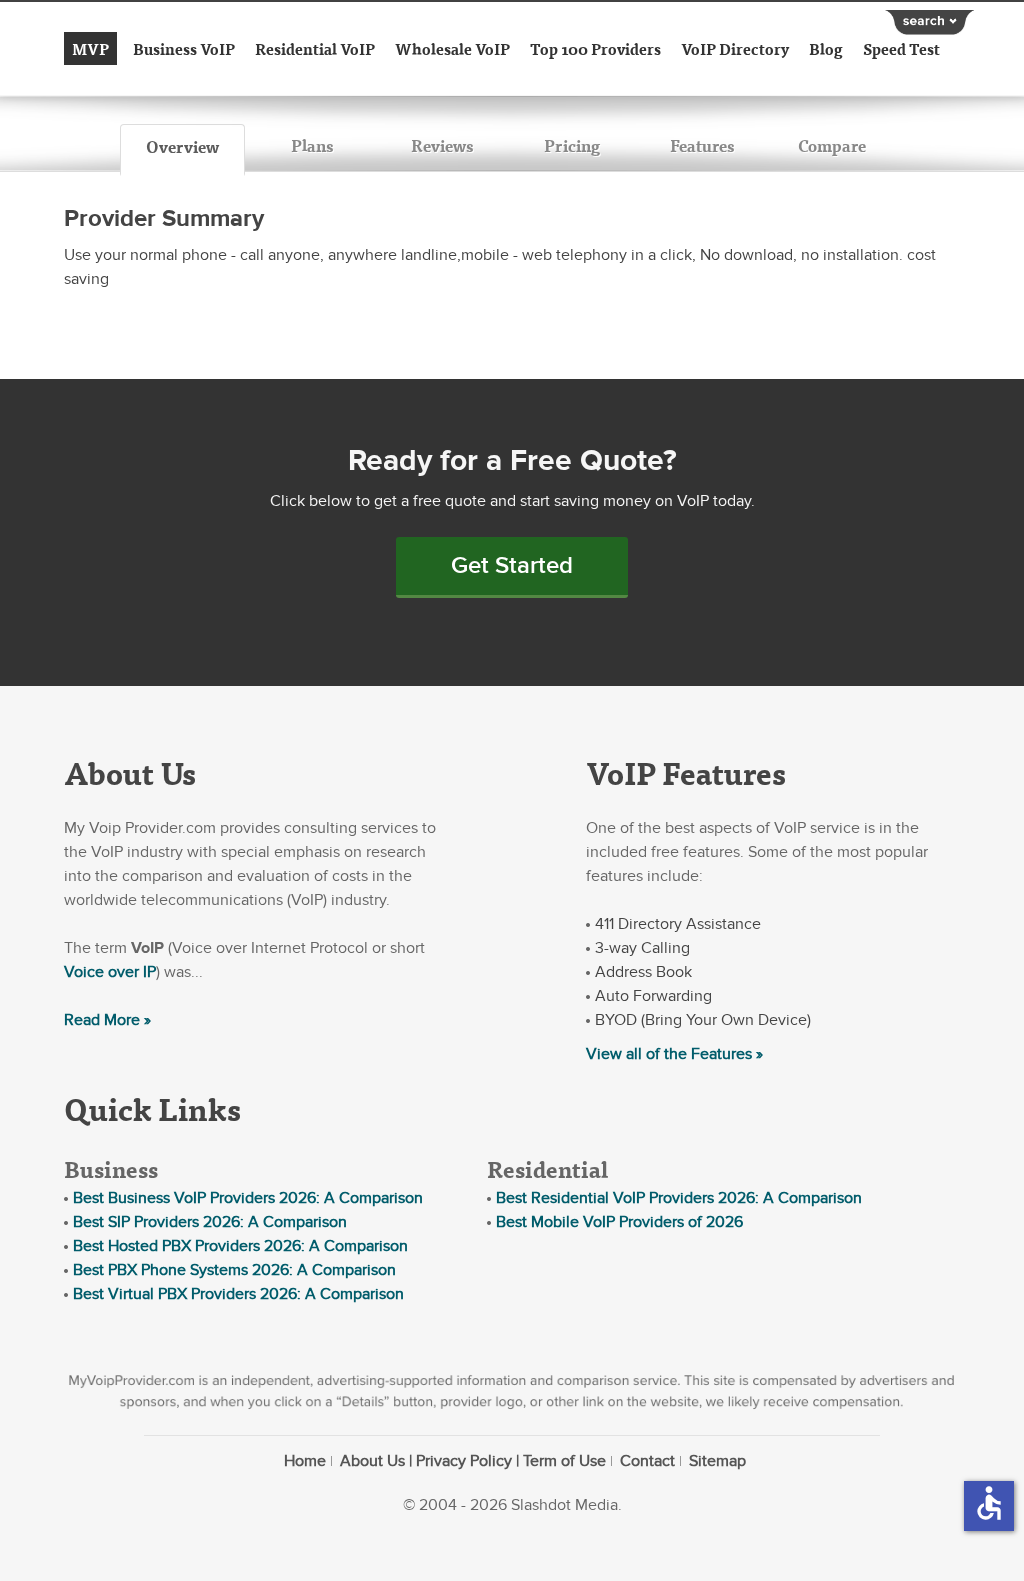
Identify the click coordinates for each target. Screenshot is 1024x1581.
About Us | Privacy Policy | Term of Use (473, 1461)
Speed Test (901, 48)
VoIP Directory (735, 48)
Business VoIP (184, 48)
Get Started (512, 565)
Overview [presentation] (182, 146)
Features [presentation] (702, 145)
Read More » (107, 1020)
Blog (826, 48)
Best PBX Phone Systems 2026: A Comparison (234, 1270)
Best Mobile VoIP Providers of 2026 (619, 1222)
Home (305, 1461)
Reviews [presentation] (442, 145)
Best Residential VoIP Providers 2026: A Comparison (679, 1198)
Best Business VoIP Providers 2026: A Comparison (248, 1198)
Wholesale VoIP (452, 48)
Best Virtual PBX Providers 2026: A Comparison (238, 1294)
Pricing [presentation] (572, 145)
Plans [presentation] (312, 145)
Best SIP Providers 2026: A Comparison (210, 1222)
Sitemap (717, 1461)
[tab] (182, 150)
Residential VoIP (315, 48)
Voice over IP (110, 972)
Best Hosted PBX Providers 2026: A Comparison (240, 1246)
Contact (647, 1461)
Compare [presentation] (832, 145)
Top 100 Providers (595, 48)
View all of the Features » (674, 1054)
